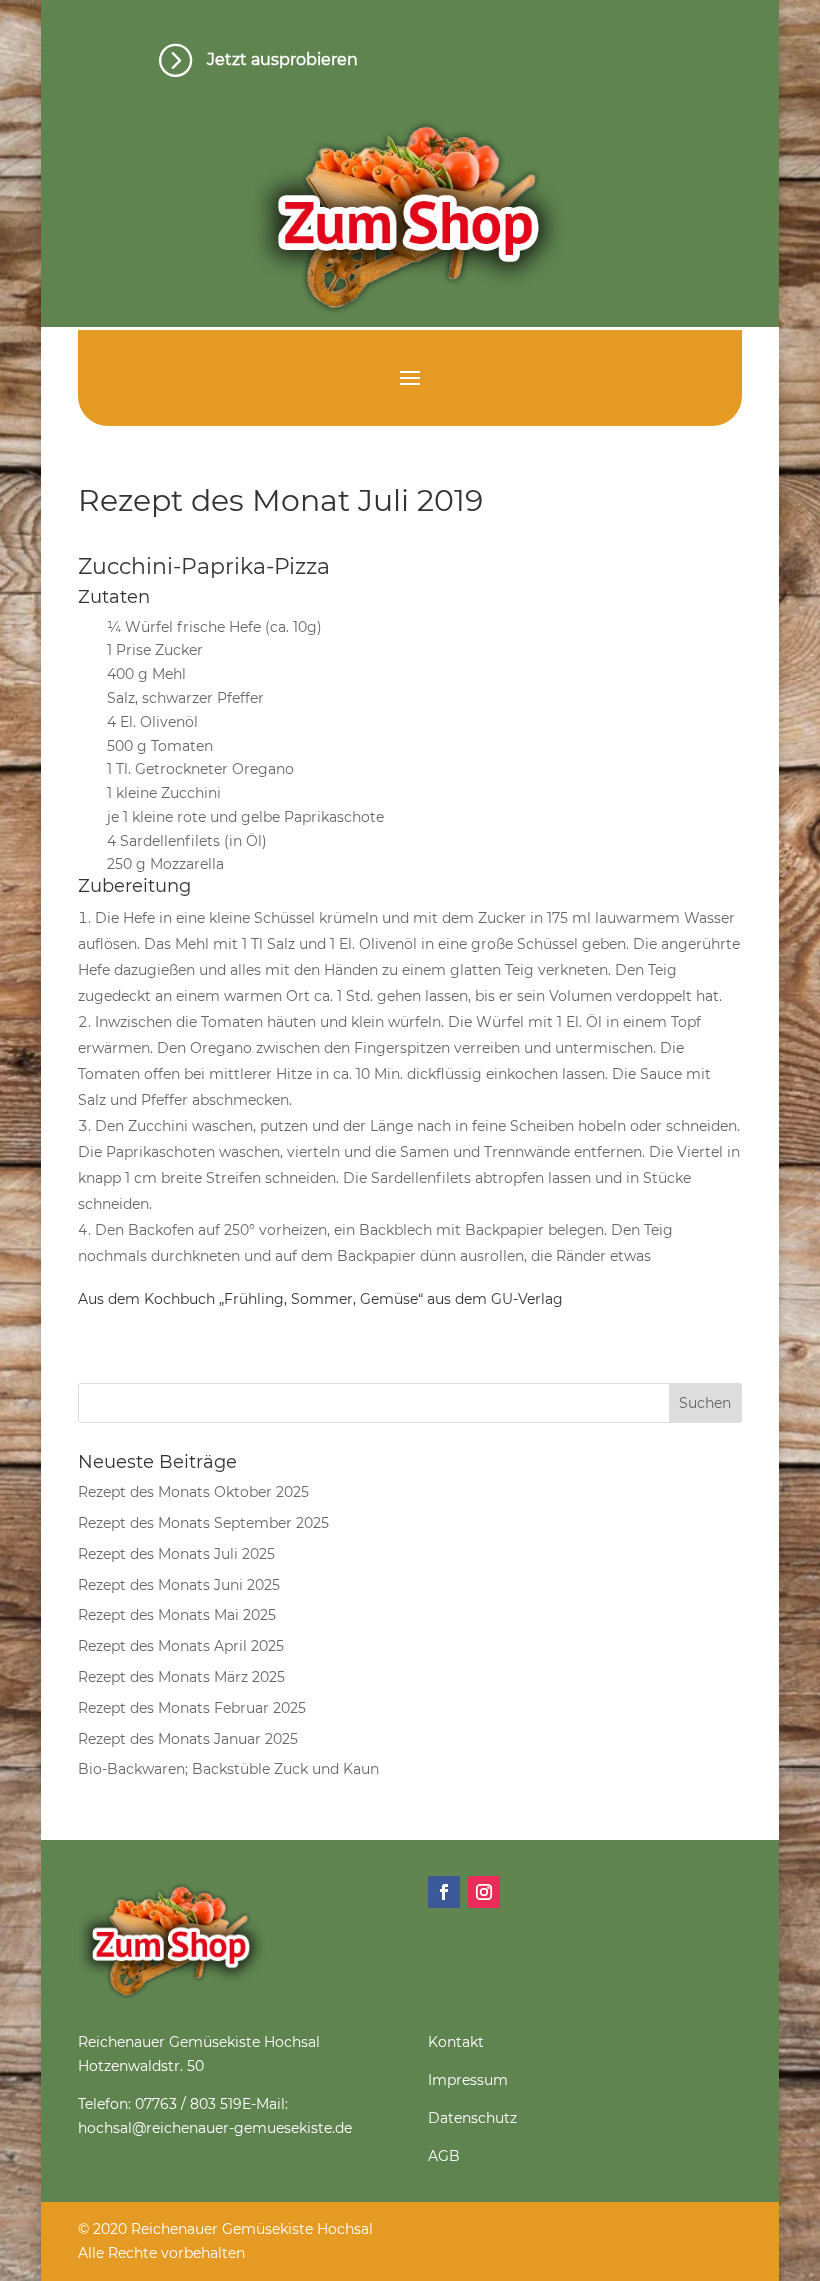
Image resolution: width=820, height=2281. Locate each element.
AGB (444, 2156)
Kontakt (456, 2042)
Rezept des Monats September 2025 (203, 1523)
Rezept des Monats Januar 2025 (188, 1739)
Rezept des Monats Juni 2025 (179, 1585)
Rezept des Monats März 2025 (181, 1677)
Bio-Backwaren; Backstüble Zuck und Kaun (228, 1769)
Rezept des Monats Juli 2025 (176, 1554)
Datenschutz (472, 2118)
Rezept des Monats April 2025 (181, 1646)
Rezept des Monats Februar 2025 (192, 1708)
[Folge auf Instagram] (484, 1892)
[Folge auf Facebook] (444, 1892)
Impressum (468, 2080)
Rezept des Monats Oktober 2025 (193, 1492)
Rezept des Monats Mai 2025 (177, 1615)
